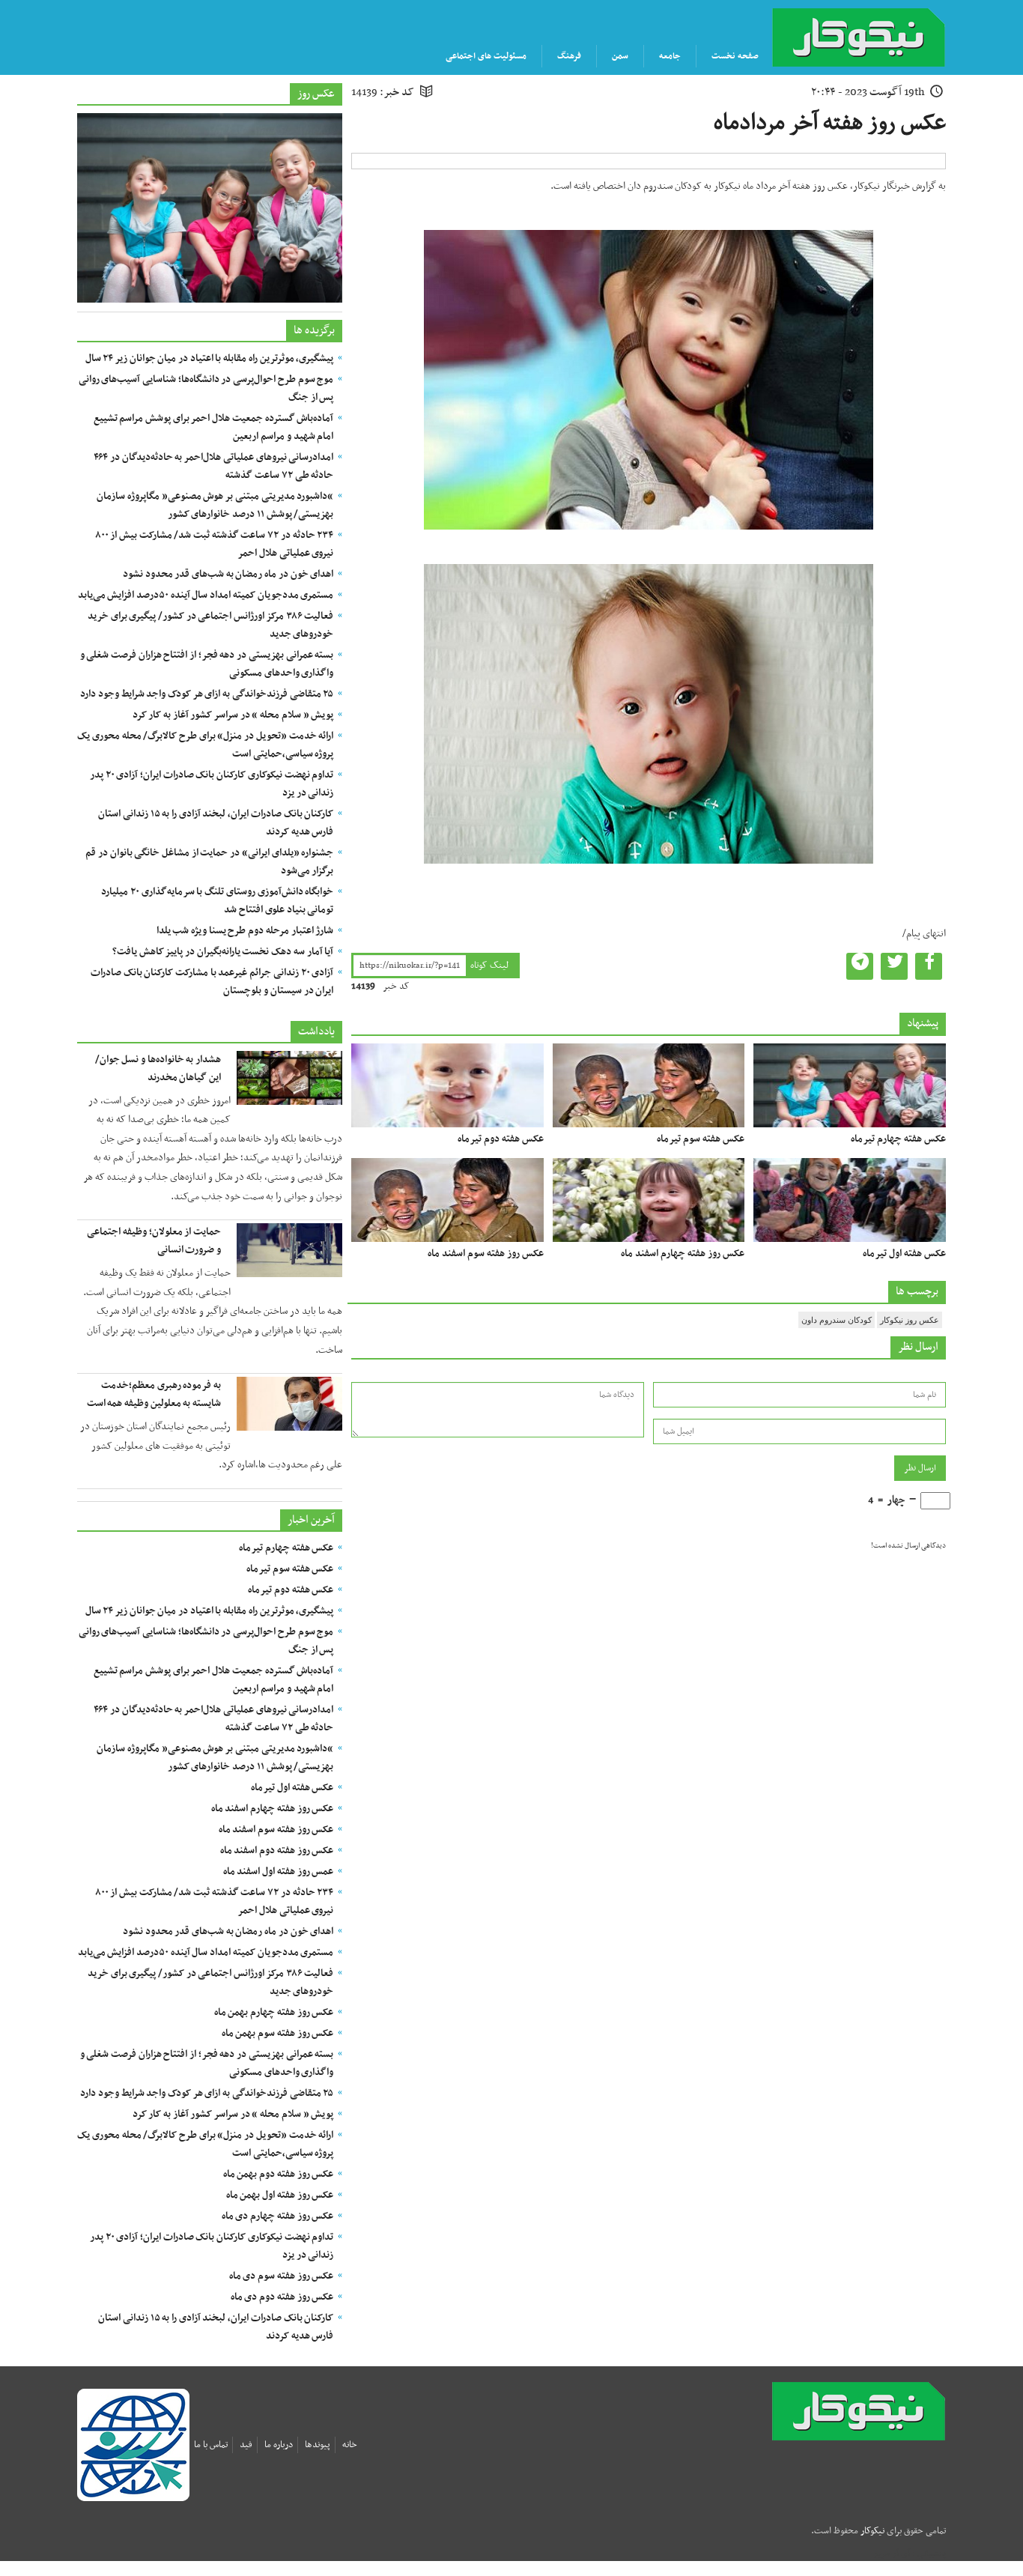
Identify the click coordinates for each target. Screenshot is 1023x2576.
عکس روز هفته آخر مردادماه (830, 123)
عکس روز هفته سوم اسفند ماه (486, 1254)
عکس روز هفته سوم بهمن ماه (278, 2033)
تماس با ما (211, 2445)
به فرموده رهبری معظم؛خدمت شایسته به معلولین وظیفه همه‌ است (154, 1394)
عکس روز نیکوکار (910, 1320)
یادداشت (316, 1031)
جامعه (670, 56)
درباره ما (279, 2445)
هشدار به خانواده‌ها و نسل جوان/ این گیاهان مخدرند (158, 1069)
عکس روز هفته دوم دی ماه (282, 2297)
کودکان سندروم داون (837, 1320)
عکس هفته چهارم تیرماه (898, 1139)
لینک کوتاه (489, 966)
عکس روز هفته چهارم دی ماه (278, 2216)
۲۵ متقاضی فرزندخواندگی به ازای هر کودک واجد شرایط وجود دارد (207, 694)
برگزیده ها (314, 330)
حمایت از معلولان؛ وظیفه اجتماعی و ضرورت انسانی (154, 1241)
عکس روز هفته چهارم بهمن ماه (274, 2012)
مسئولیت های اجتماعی (486, 56)
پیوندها (318, 2445)
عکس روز (316, 94)
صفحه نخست (735, 56)
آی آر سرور (892, 2554)
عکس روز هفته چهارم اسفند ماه (683, 1254)
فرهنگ (569, 56)
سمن (620, 56)
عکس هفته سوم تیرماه (701, 1139)
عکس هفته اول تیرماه (904, 1254)
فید (246, 2445)
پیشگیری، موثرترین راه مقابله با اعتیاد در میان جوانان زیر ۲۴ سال (210, 358)
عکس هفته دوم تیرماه (501, 1139)
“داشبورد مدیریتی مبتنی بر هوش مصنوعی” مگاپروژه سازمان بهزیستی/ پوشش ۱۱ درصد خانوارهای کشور (215, 505)
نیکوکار (884, 2411)
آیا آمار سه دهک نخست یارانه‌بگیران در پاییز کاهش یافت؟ (223, 952)
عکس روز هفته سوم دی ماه (282, 2276)
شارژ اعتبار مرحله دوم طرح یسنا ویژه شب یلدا (245, 931)
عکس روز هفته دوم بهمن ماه (279, 2174)
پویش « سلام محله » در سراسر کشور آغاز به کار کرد (233, 715)
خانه (350, 2445)
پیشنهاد (923, 1023)
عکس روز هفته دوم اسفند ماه (277, 1851)
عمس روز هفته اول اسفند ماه (279, 1872)
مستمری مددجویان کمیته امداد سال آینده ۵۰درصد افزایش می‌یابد (206, 595)
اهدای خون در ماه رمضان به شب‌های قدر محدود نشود (228, 574)
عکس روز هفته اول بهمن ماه (280, 2195)
